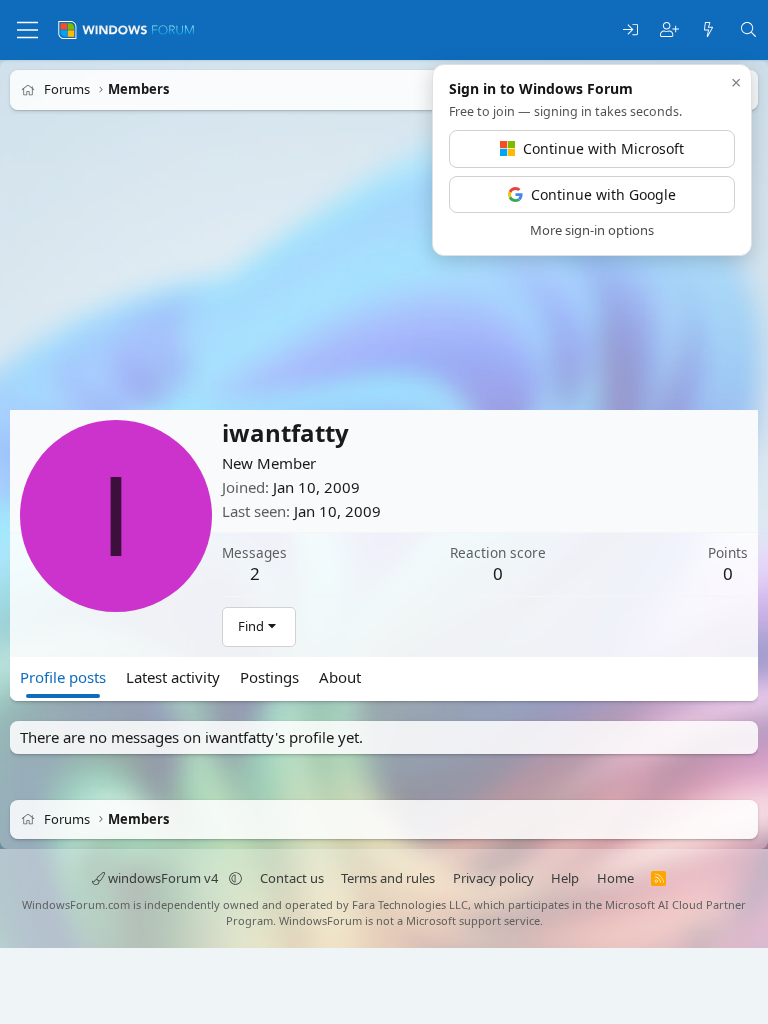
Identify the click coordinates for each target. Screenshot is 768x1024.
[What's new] (708, 30)
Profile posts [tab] (63, 677)
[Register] (669, 30)
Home (615, 878)
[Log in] (630, 30)
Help (565, 878)
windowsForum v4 (163, 878)
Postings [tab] (269, 677)
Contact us (292, 878)
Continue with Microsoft (603, 148)
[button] (235, 878)
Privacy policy (493, 878)
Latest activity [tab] (173, 677)
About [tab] (340, 677)
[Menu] (27, 30)
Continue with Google (603, 194)
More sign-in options (592, 230)
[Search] (748, 30)
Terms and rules (388, 878)
